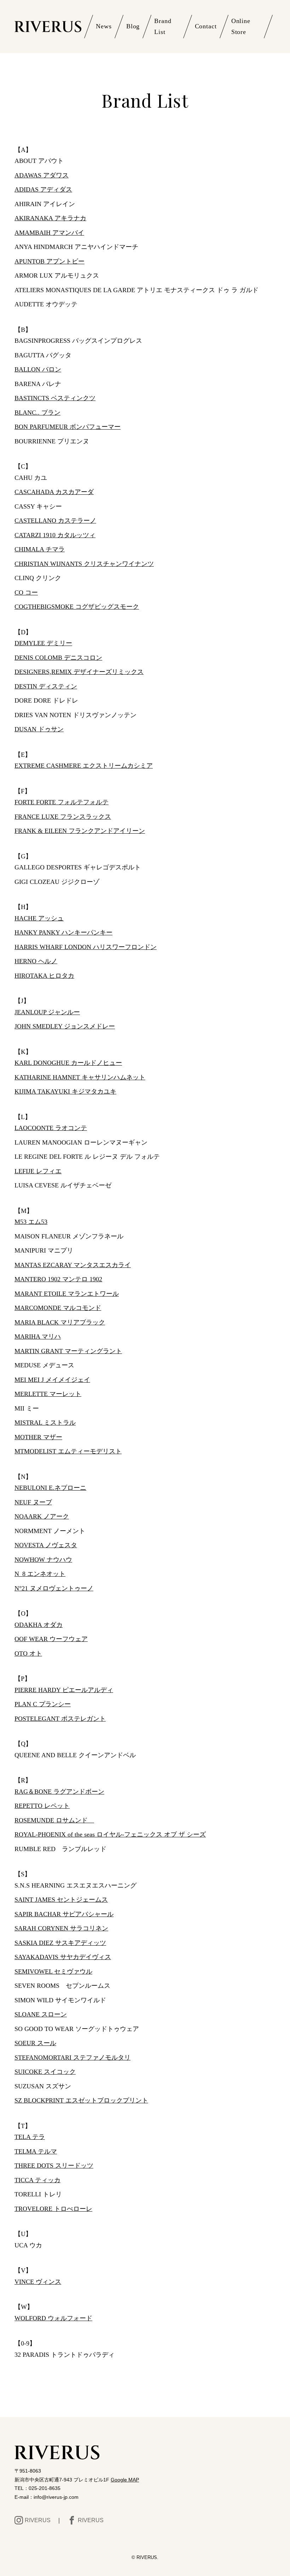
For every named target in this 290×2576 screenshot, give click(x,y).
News (104, 26)
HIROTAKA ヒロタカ (44, 976)
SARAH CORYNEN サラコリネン (61, 1928)
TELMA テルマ (36, 2151)
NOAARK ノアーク (42, 1516)
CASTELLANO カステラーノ (55, 521)
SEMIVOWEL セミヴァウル (53, 1971)
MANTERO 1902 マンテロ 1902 (58, 1279)
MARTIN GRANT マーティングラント (68, 1351)
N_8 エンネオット (40, 1574)
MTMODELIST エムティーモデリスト (68, 1451)
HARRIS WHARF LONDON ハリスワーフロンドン (86, 947)
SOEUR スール (35, 2043)
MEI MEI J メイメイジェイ (52, 1380)
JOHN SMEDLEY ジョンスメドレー (65, 1026)
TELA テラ (30, 2137)
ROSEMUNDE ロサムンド (54, 1820)
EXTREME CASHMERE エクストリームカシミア (84, 766)
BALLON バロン (38, 369)
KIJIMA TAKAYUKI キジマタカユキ (65, 1091)
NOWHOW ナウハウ (43, 1560)
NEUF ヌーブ (33, 1502)
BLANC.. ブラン (37, 413)
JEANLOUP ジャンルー (47, 1012)
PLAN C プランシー (43, 1704)
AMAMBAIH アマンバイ (49, 233)
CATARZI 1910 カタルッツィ (55, 535)
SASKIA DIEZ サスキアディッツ (60, 1943)
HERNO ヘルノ (36, 961)
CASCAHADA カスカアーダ (54, 492)
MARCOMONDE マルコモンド (58, 1308)
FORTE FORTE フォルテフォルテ (62, 802)
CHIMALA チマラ (40, 549)
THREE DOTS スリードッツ (54, 2166)
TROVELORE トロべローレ (53, 2209)
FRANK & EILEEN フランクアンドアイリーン (80, 831)
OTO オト (28, 1653)
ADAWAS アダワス (42, 175)
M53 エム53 (31, 1222)
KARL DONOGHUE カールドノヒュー (68, 1063)
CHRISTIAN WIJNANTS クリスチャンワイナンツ (84, 564)
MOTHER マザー (38, 1437)
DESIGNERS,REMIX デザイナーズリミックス (79, 672)
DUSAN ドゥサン (39, 729)
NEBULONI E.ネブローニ (50, 1488)
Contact (206, 26)
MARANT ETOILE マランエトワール (67, 1294)
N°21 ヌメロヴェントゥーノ (54, 1588)
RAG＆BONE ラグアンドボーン (59, 1792)
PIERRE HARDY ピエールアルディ (64, 1690)
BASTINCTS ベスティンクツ (55, 398)
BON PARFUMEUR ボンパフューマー (68, 427)
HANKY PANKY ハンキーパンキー (63, 932)
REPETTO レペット (42, 1806)
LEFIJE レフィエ (38, 1171)
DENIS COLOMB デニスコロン (58, 658)
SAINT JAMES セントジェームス (61, 1900)
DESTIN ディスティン (46, 686)
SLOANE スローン (41, 2014)
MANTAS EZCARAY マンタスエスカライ (73, 1265)
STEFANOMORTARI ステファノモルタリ (72, 2058)
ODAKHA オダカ (39, 1625)
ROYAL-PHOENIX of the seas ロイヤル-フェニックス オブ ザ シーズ (110, 1834)
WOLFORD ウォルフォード (53, 2318)
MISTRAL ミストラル (45, 1423)
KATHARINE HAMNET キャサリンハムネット (80, 1077)
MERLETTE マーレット (48, 1394)
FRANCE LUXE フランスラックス (63, 817)
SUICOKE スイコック (45, 2072)
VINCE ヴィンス (38, 2282)
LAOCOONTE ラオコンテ (51, 1128)
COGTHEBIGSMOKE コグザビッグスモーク (77, 607)
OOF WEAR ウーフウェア (51, 1639)
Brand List (163, 27)
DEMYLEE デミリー (43, 643)
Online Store (241, 27)
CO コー (26, 592)
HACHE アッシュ (39, 918)
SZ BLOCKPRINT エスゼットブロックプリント (81, 2100)
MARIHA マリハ (38, 1337)
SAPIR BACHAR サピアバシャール (64, 1914)
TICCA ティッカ (37, 2180)
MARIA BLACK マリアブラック (60, 1322)
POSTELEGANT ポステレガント (60, 1719)
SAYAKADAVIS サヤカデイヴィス (63, 1957)
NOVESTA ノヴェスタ (46, 1545)
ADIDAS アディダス (43, 189)
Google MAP (125, 2480)
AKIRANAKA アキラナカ (50, 218)
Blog (133, 26)
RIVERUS (38, 2520)
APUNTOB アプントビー (50, 261)
